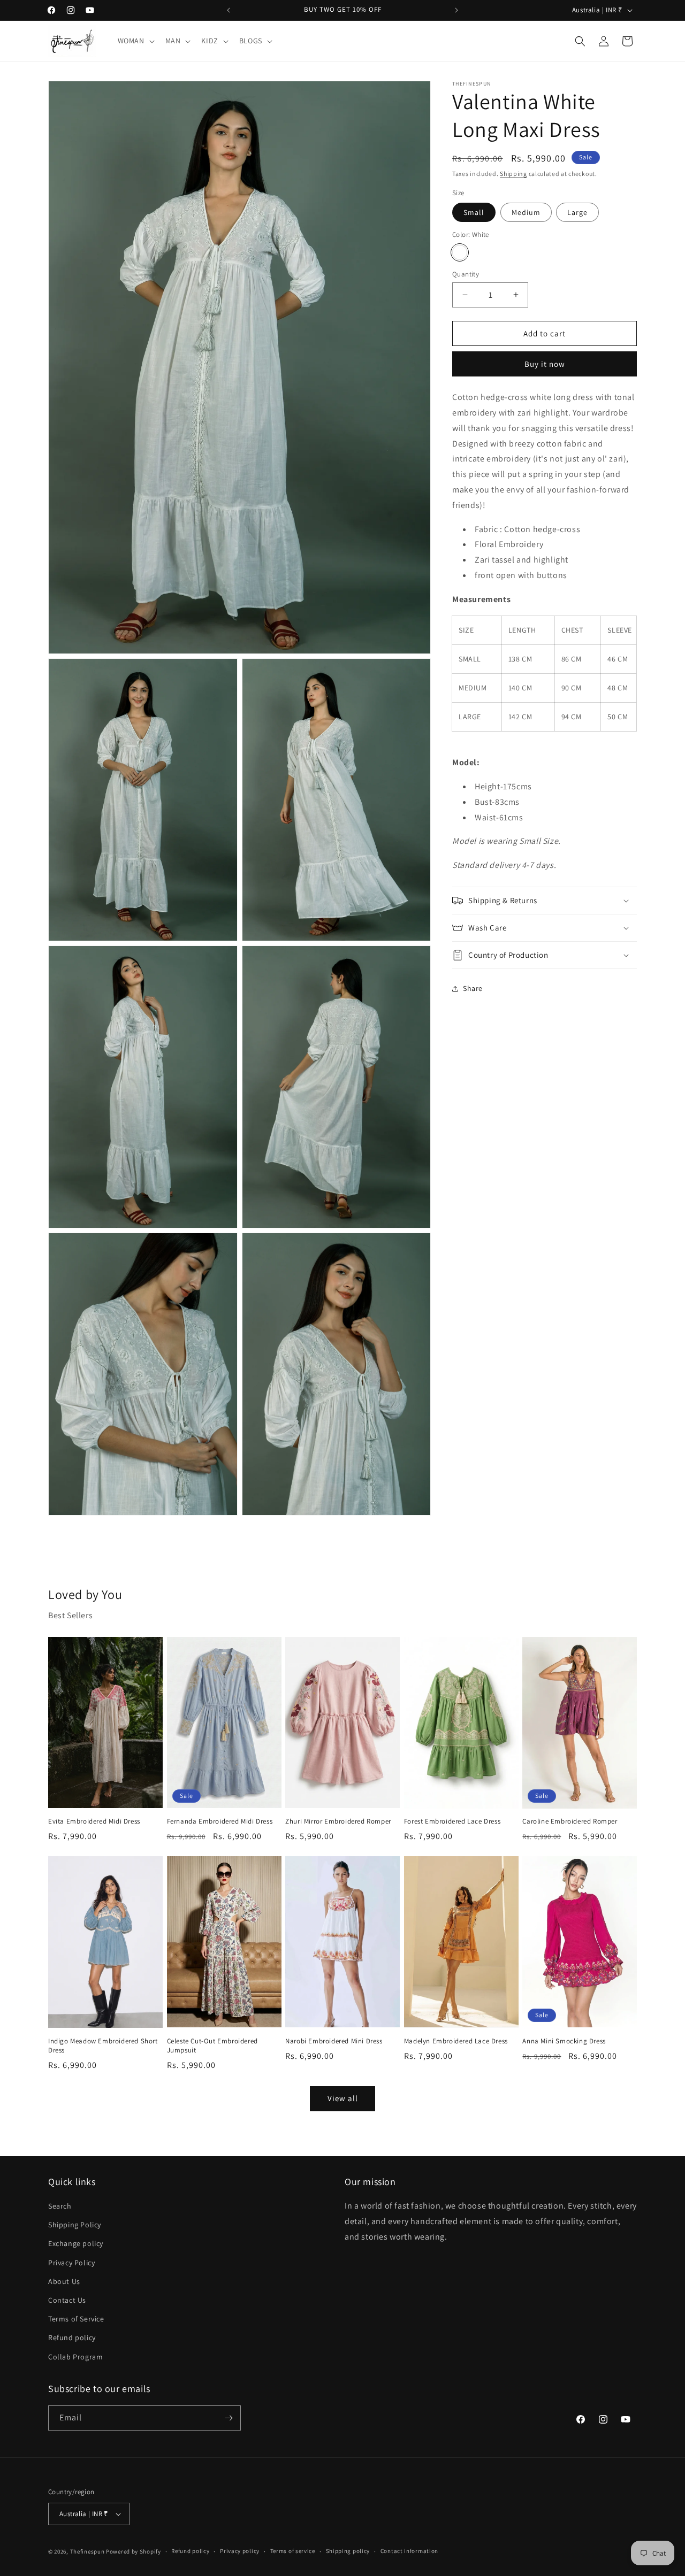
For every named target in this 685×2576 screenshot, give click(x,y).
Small (474, 212)
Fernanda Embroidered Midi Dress (220, 1821)
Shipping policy (348, 2551)
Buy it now (545, 364)
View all (343, 2098)
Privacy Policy (71, 2263)
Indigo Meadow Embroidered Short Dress (103, 2046)
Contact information (409, 2551)
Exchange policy (76, 2243)
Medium (526, 212)
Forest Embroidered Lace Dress (452, 1821)
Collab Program (75, 2357)
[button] (135, 41)
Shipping (513, 174)
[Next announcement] (456, 10)
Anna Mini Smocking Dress (564, 2041)
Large (577, 212)
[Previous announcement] (229, 10)
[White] (460, 252)
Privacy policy (240, 2551)
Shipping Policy (75, 2225)
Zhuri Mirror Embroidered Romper (338, 1821)
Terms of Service (76, 2319)
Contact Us (67, 2300)
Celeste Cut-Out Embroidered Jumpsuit (212, 2046)
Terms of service (293, 2551)
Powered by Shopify (134, 2551)
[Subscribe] (229, 2418)
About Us (64, 2281)
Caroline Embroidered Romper (570, 1821)
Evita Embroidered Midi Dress (94, 1821)
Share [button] (473, 988)
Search (60, 2206)
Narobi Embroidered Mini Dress (334, 2041)
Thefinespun (87, 2551)
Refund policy (72, 2337)
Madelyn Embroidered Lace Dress (456, 2041)
